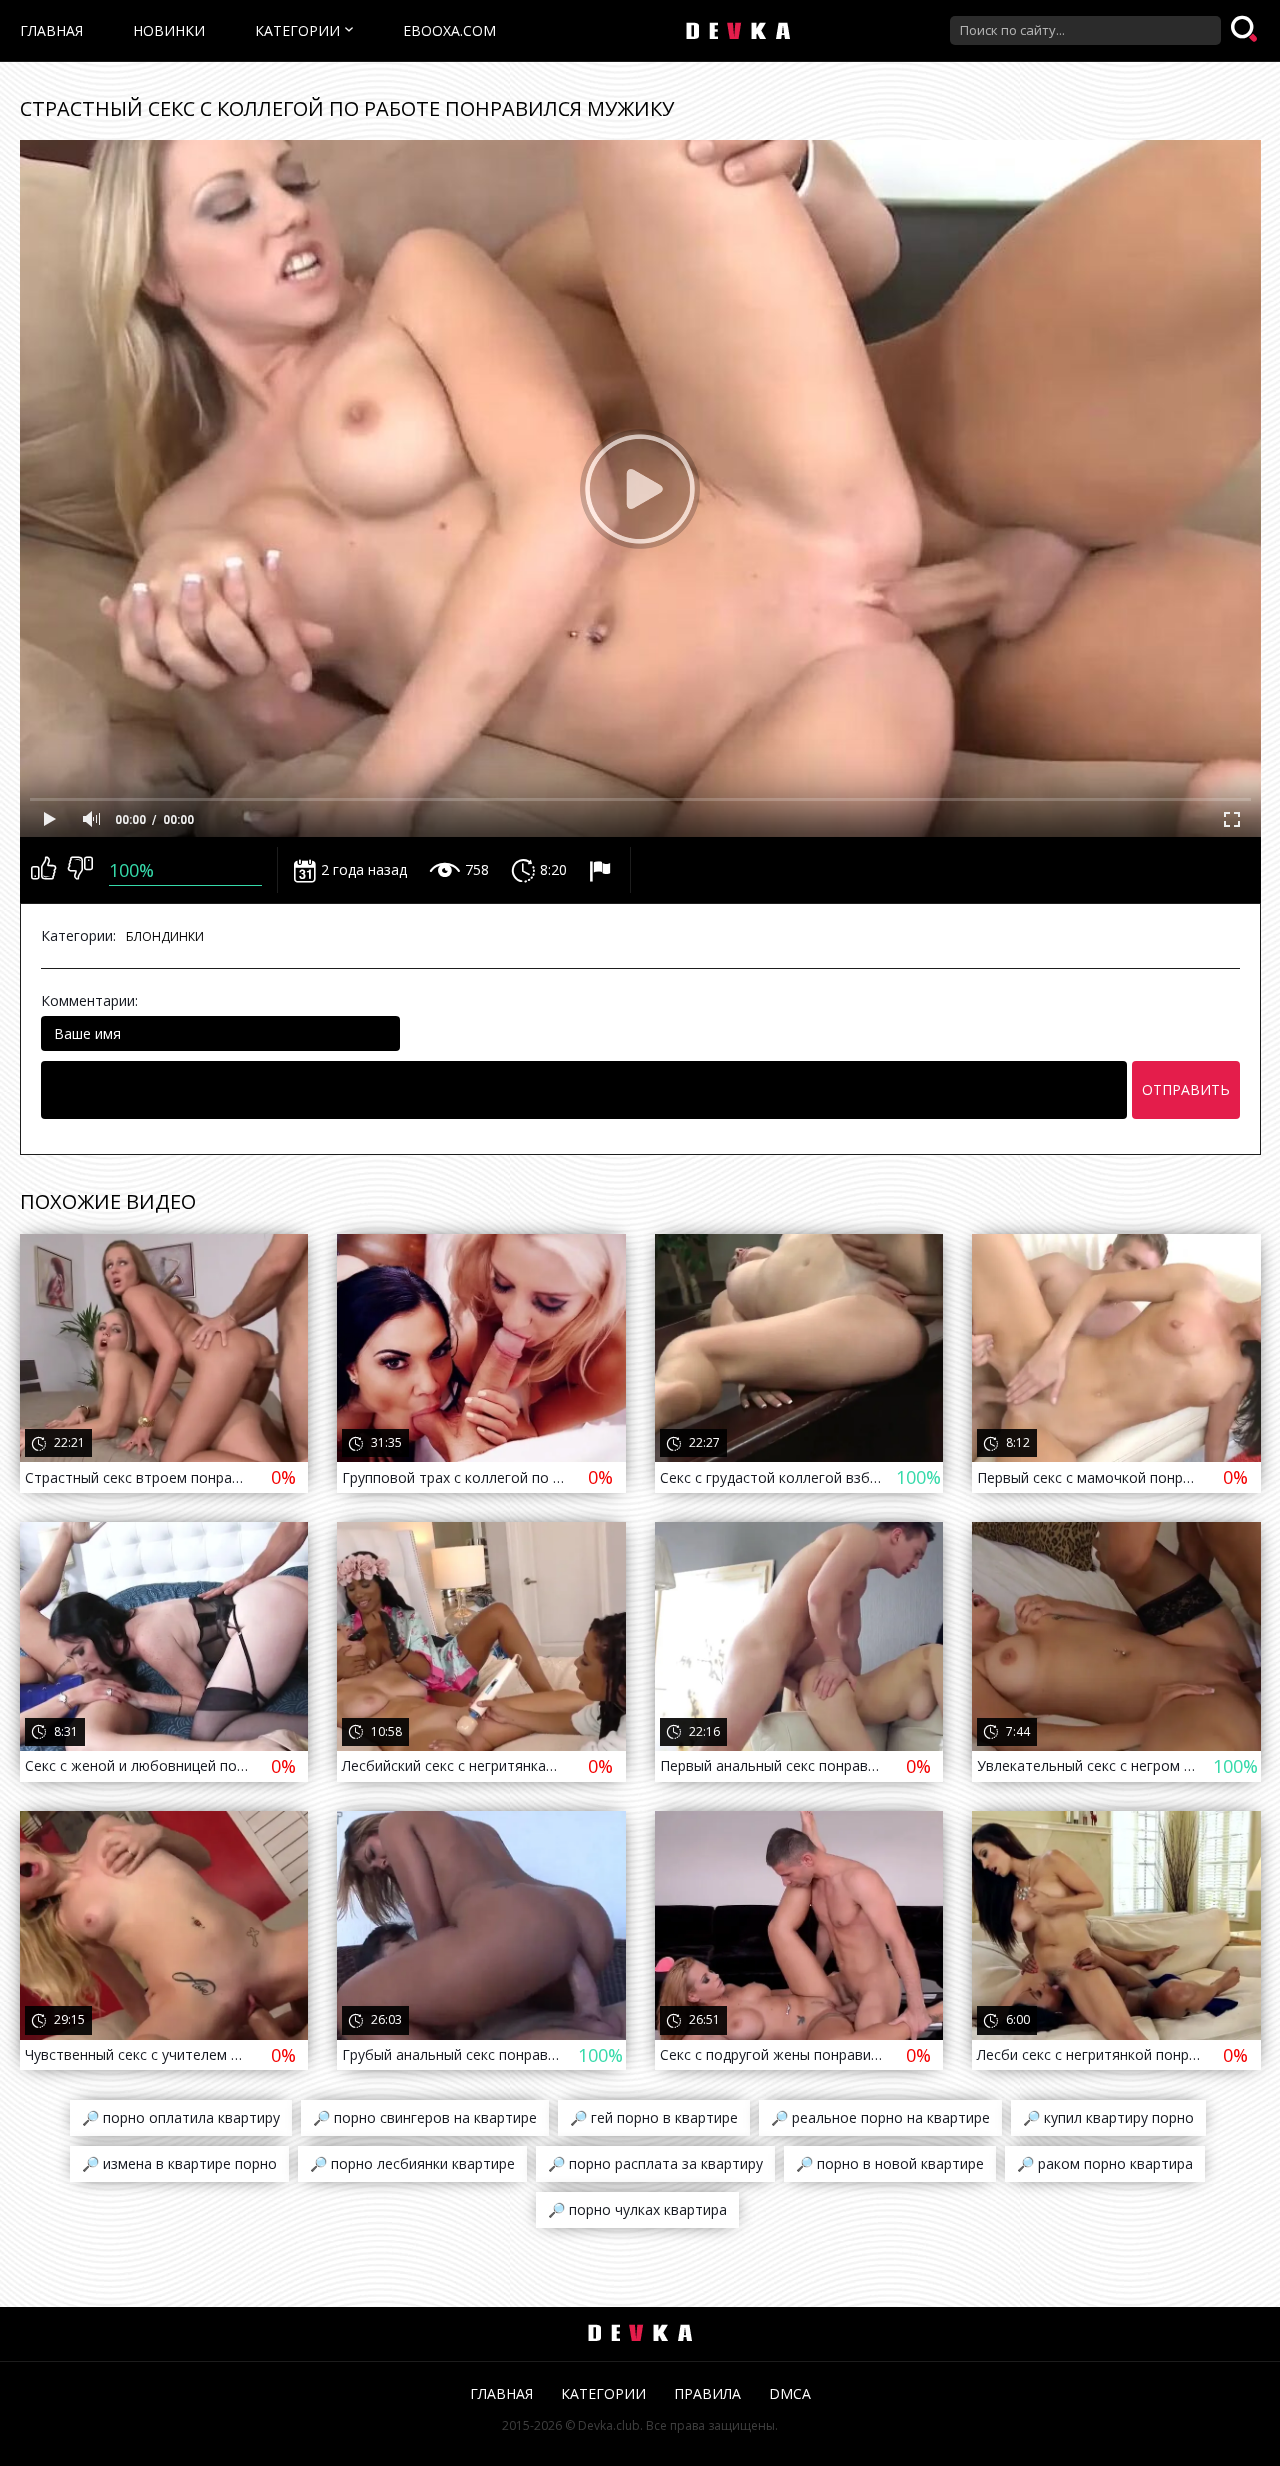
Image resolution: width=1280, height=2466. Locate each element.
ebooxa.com (449, 30)
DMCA (790, 2393)
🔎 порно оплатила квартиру (181, 2117)
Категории (297, 30)
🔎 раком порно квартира (1105, 2163)
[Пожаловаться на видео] (602, 870)
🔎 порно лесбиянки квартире (412, 2163)
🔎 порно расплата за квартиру (655, 2163)
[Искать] (1246, 30)
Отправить (1186, 1089)
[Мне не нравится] (80, 870)
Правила (707, 2393)
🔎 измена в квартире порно (179, 2163)
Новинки (169, 30)
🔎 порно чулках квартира (637, 2209)
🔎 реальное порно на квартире (880, 2117)
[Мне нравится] (43, 870)
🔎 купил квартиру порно (1108, 2117)
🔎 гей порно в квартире (654, 2117)
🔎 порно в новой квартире (890, 2163)
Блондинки (165, 936)
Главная (51, 30)
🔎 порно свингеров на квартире (425, 2117)
